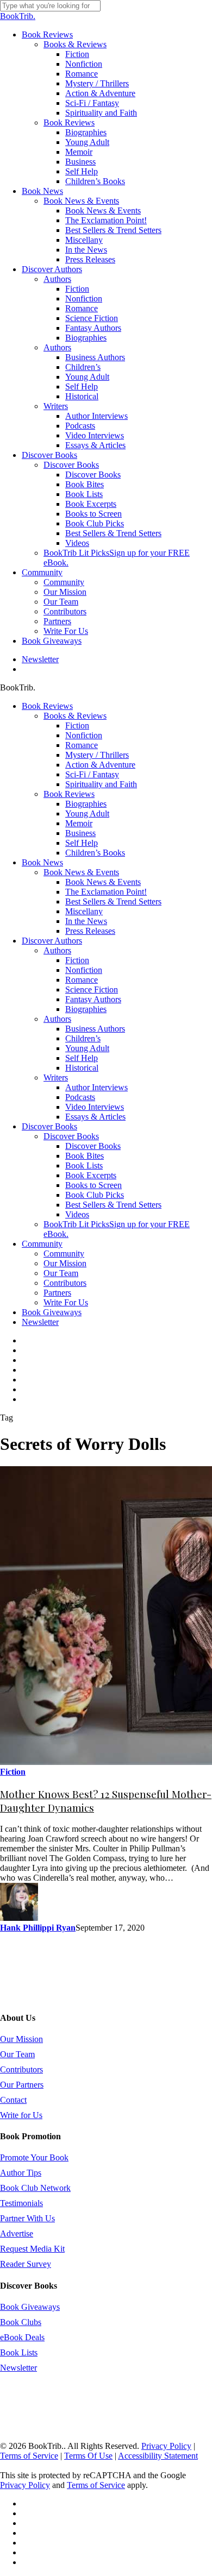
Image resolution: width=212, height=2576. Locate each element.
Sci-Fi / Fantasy (92, 774)
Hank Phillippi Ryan (38, 1928)
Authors (57, 950)
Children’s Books (95, 853)
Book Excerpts (91, 1175)
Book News (42, 862)
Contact (13, 2100)
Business (80, 833)
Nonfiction (84, 735)
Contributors (65, 1283)
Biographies (86, 804)
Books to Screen (93, 1185)
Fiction (77, 725)
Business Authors (95, 1029)
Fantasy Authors (93, 999)
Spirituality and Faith (101, 784)
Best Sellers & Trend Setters (113, 901)
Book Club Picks (95, 1195)
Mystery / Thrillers (97, 755)
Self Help (82, 843)
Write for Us (21, 2115)
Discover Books (49, 1126)
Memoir (79, 823)
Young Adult (87, 813)
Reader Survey (26, 2264)
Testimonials (21, 2203)
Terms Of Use (88, 2456)
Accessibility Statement (158, 2456)
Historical (82, 1068)
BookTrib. (18, 16)
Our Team (61, 1273)
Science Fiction (92, 989)
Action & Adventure (100, 765)
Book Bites (85, 1156)
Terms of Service (29, 2456)
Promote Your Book (34, 2157)
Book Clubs (21, 2322)
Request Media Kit (32, 2249)
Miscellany (84, 911)
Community (42, 1244)
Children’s (83, 1038)
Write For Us (66, 1302)
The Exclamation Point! (106, 892)
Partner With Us (27, 2218)
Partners (57, 1293)
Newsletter (40, 1322)
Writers (56, 1077)
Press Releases (90, 931)
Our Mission (65, 1263)
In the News (86, 921)
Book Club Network (35, 2188)
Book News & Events (81, 872)
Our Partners (22, 2085)
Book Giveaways (52, 1312)
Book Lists (84, 1166)
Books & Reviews (75, 716)
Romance (82, 745)
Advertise (17, 2233)
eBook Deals (22, 2337)
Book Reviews (47, 706)
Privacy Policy (166, 2446)
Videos (77, 1214)
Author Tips (21, 2173)
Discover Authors (52, 941)
